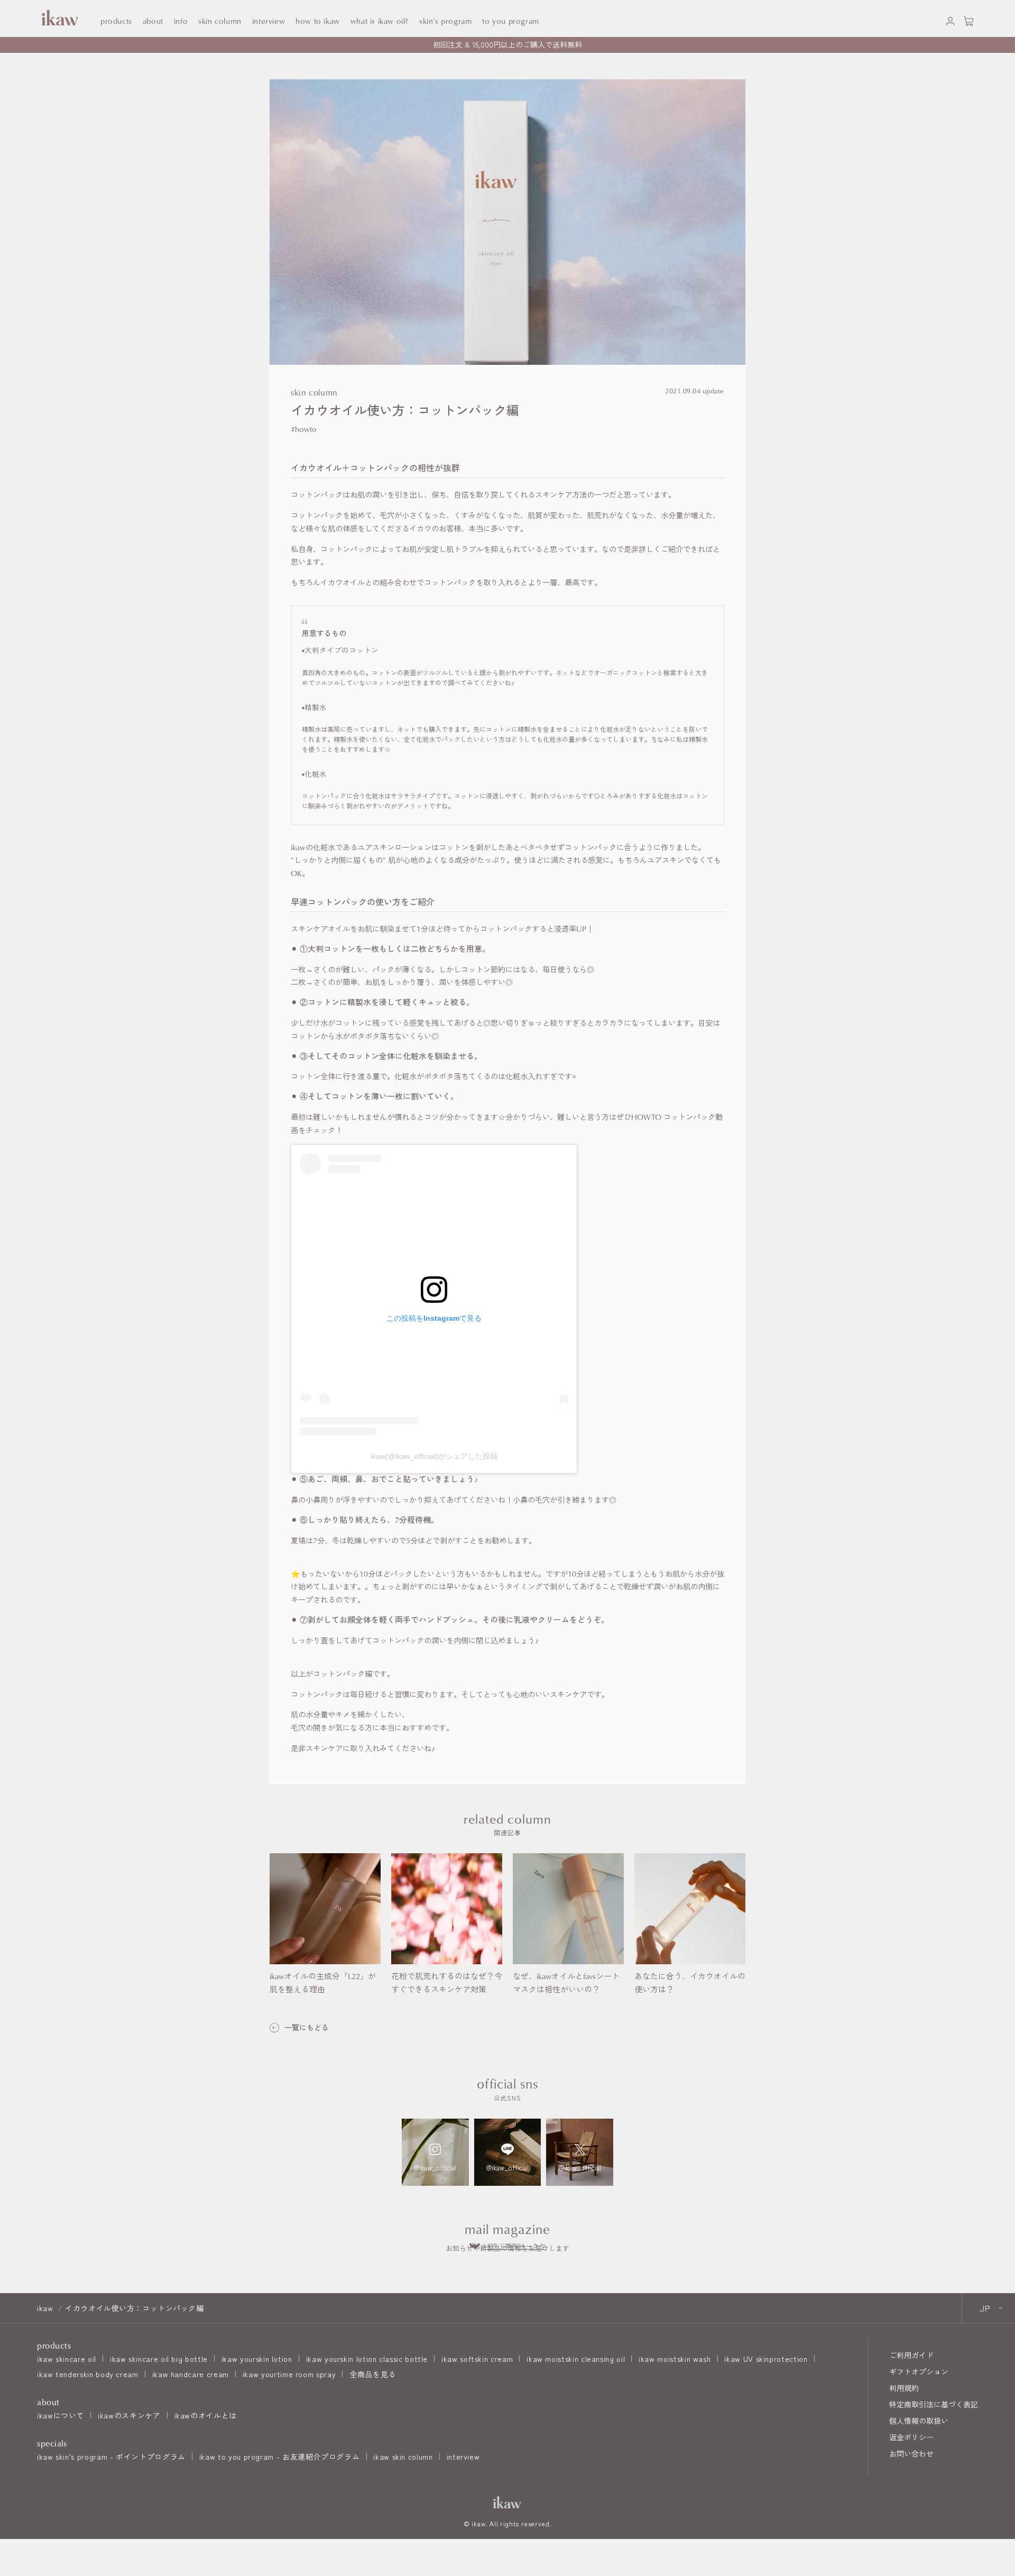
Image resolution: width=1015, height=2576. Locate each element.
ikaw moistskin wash (675, 2359)
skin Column (220, 21)
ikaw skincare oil (67, 2359)
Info (181, 21)
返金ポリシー (911, 2437)
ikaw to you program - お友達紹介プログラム (279, 2457)
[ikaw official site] (58, 18)
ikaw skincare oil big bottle (159, 2359)
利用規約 (904, 2388)
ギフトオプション (919, 2371)
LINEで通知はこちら (515, 2244)
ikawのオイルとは (206, 2415)
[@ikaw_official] (435, 2152)
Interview (269, 21)
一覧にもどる (307, 2027)
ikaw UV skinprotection (766, 2359)
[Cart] (969, 19)
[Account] (950, 19)
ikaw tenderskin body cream (88, 2374)
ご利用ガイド (911, 2355)
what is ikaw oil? (380, 21)
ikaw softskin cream (477, 2359)
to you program (510, 21)
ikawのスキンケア (129, 2415)
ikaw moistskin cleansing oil (576, 2359)
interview (463, 2457)
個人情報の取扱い (919, 2421)
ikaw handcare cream (191, 2374)
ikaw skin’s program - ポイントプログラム (111, 2457)
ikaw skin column (403, 2457)
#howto (304, 429)
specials (52, 2443)
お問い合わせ (911, 2453)
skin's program (445, 21)
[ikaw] (508, 2502)
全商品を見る (373, 2374)
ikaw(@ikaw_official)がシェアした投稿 (434, 1456)
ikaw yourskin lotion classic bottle (367, 2359)
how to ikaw (318, 21)
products (116, 21)
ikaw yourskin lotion (257, 2359)
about (153, 21)
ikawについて (61, 2415)
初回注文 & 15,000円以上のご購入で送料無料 (508, 44)
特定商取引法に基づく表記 (934, 2404)
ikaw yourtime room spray (289, 2374)
